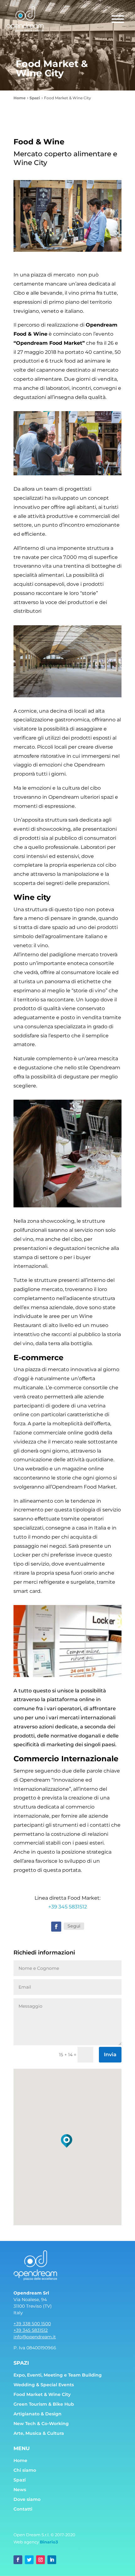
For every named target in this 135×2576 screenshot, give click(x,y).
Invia (110, 2055)
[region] (67, 216)
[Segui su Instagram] (40, 2560)
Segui (74, 1926)
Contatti (23, 2509)
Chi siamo (25, 2470)
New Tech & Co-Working (41, 2424)
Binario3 (49, 2542)
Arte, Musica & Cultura (39, 2433)
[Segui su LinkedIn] (52, 2560)
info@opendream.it (35, 2337)
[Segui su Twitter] (29, 2560)
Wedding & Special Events (44, 2385)
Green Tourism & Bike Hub (44, 2404)
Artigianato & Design (38, 2414)
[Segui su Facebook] (56, 1927)
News (20, 2490)
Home (20, 2460)
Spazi (20, 2480)
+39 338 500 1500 (32, 2324)
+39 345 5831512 (68, 1907)
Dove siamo (27, 2499)
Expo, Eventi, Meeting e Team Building (58, 2375)
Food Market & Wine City (42, 2394)
